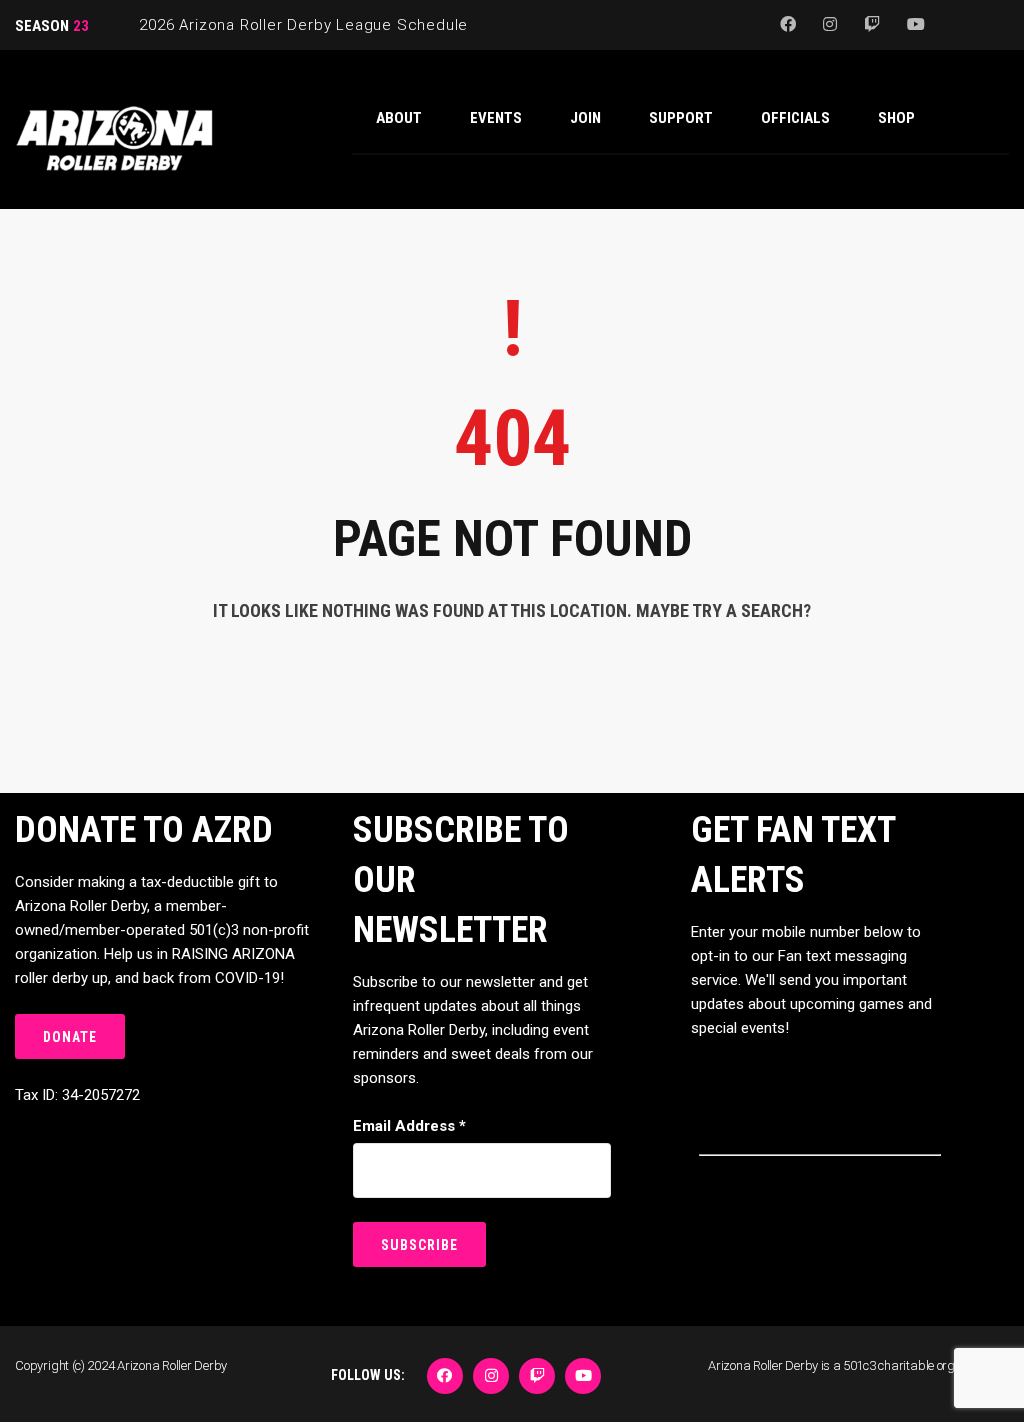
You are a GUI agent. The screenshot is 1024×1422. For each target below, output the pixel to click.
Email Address (409, 1126)
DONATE (70, 1037)
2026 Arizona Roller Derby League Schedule (303, 25)
